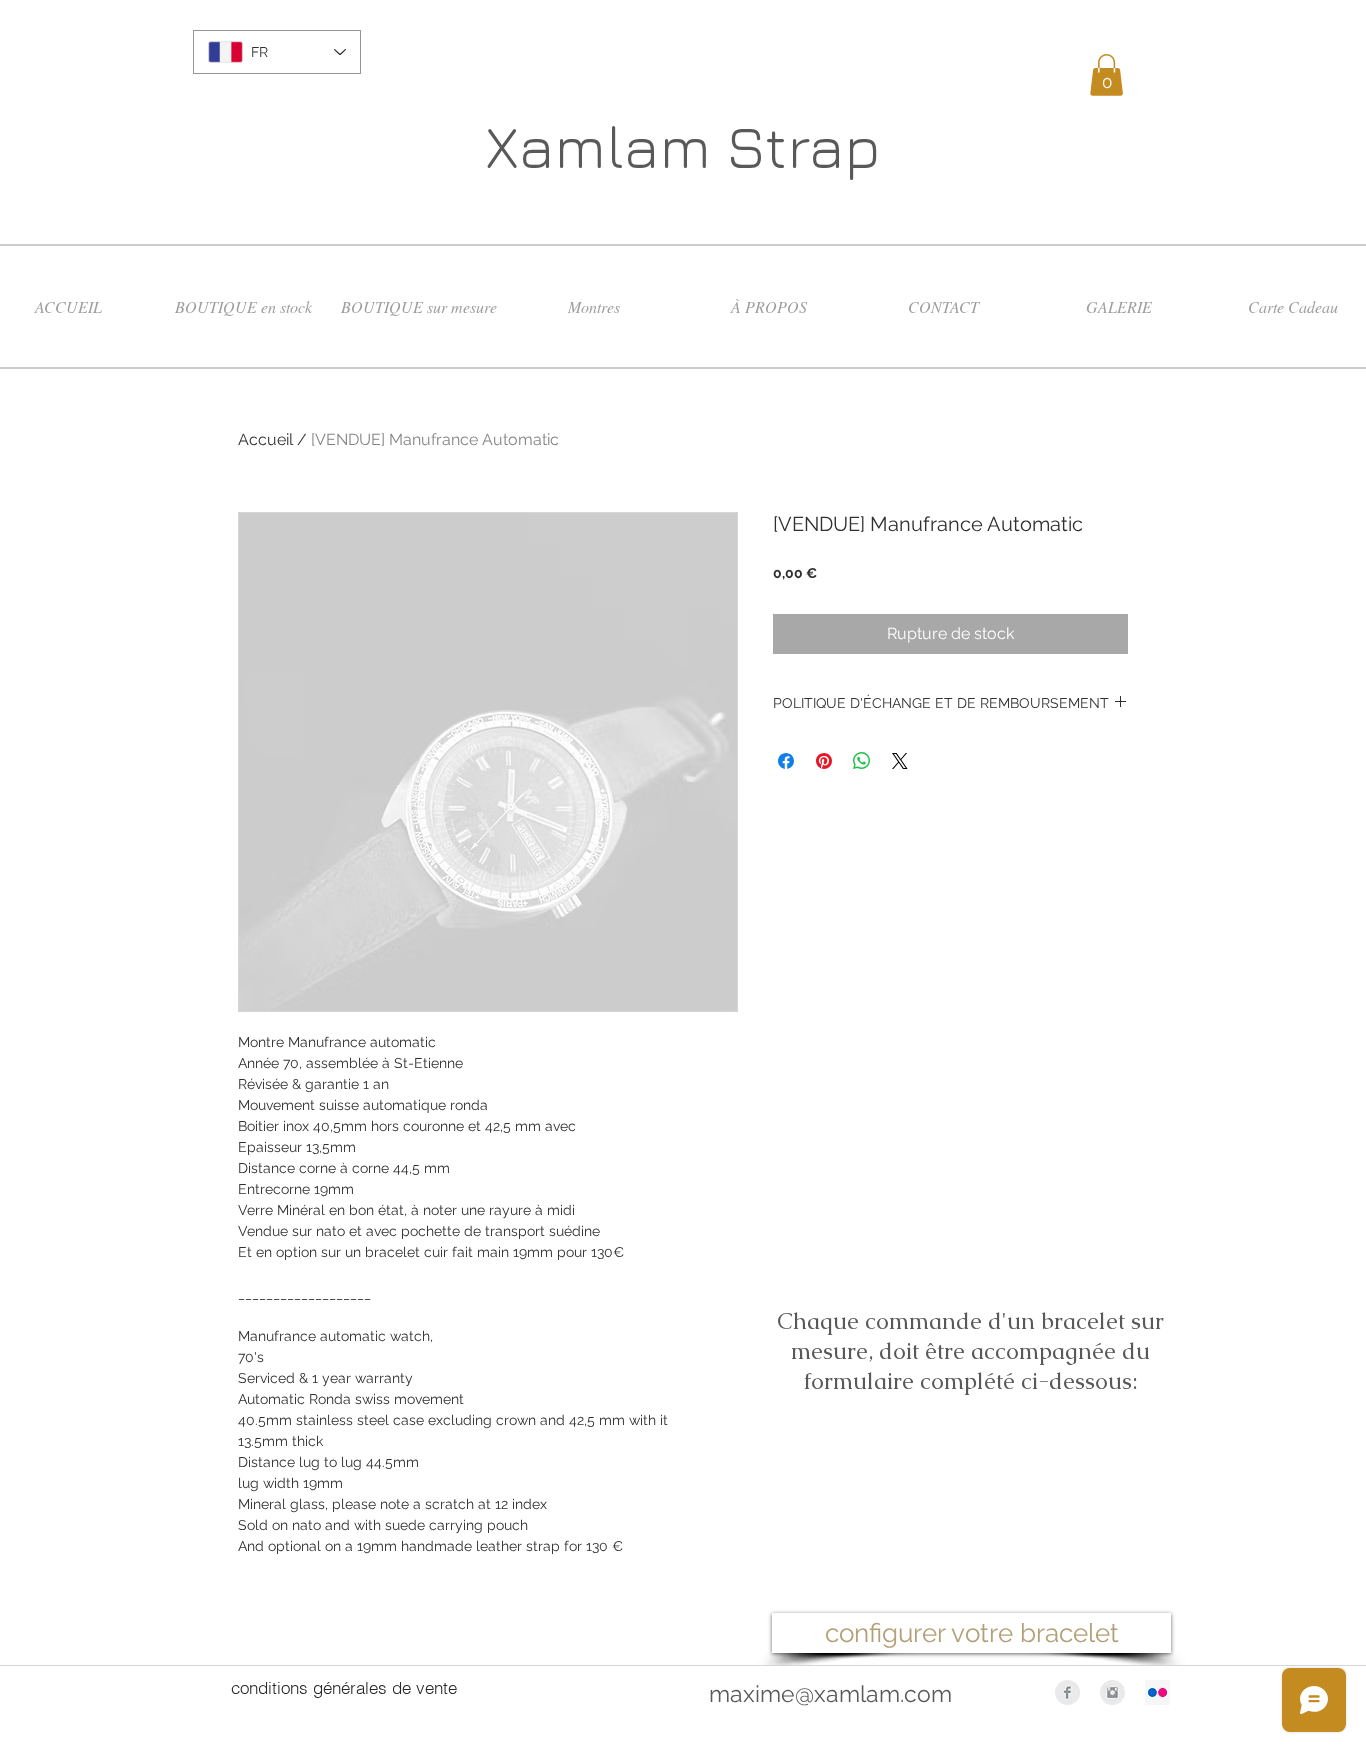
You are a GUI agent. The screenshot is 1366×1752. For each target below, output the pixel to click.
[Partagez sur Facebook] (786, 761)
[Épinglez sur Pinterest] (824, 761)
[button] (1106, 75)
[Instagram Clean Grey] (1112, 1692)
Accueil (265, 439)
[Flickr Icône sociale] (1157, 1692)
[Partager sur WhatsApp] (862, 761)
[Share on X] (900, 761)
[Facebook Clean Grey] (1067, 1692)
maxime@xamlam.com (830, 1693)
